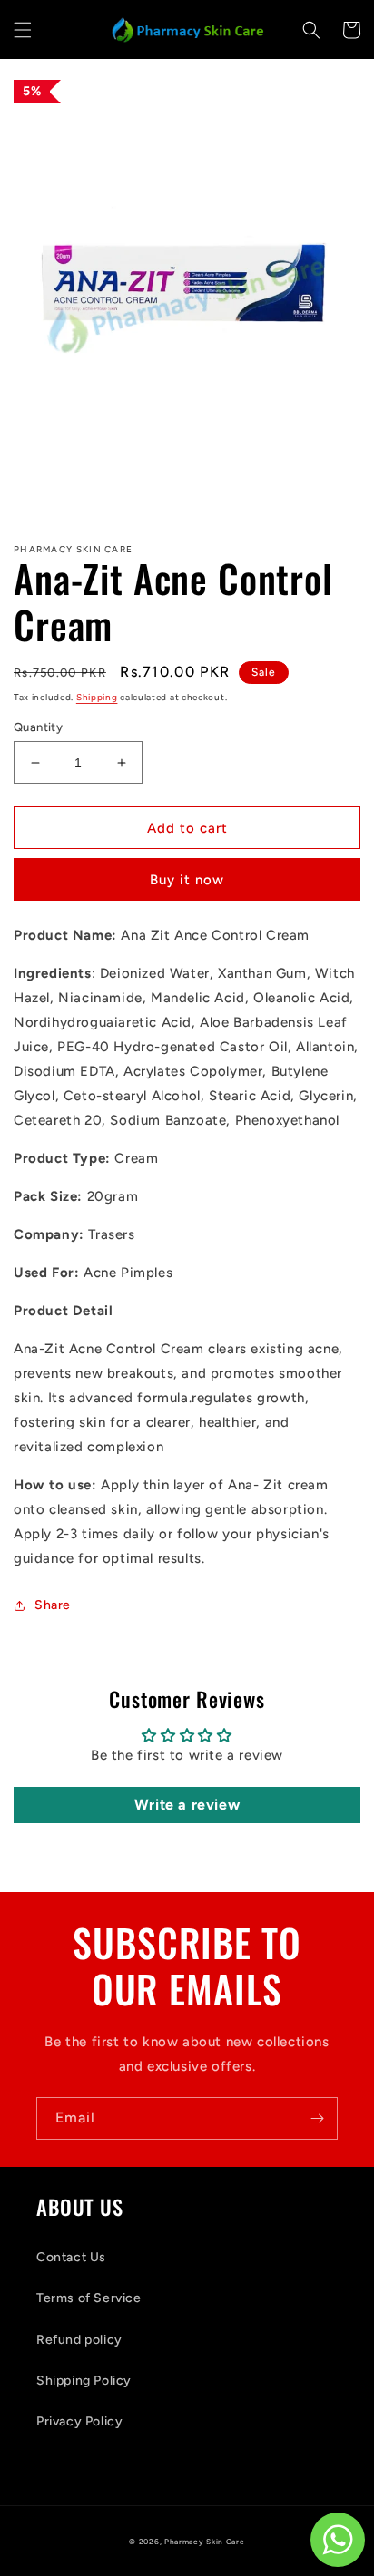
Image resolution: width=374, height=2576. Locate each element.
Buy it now (187, 880)
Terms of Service (89, 2298)
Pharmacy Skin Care (205, 2542)
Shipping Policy (84, 2381)
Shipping (97, 697)
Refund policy (79, 2340)
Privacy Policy (79, 2421)
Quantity (38, 727)
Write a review (187, 1805)
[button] (23, 30)
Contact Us (71, 2257)
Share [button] (53, 1605)
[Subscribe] (317, 2118)
